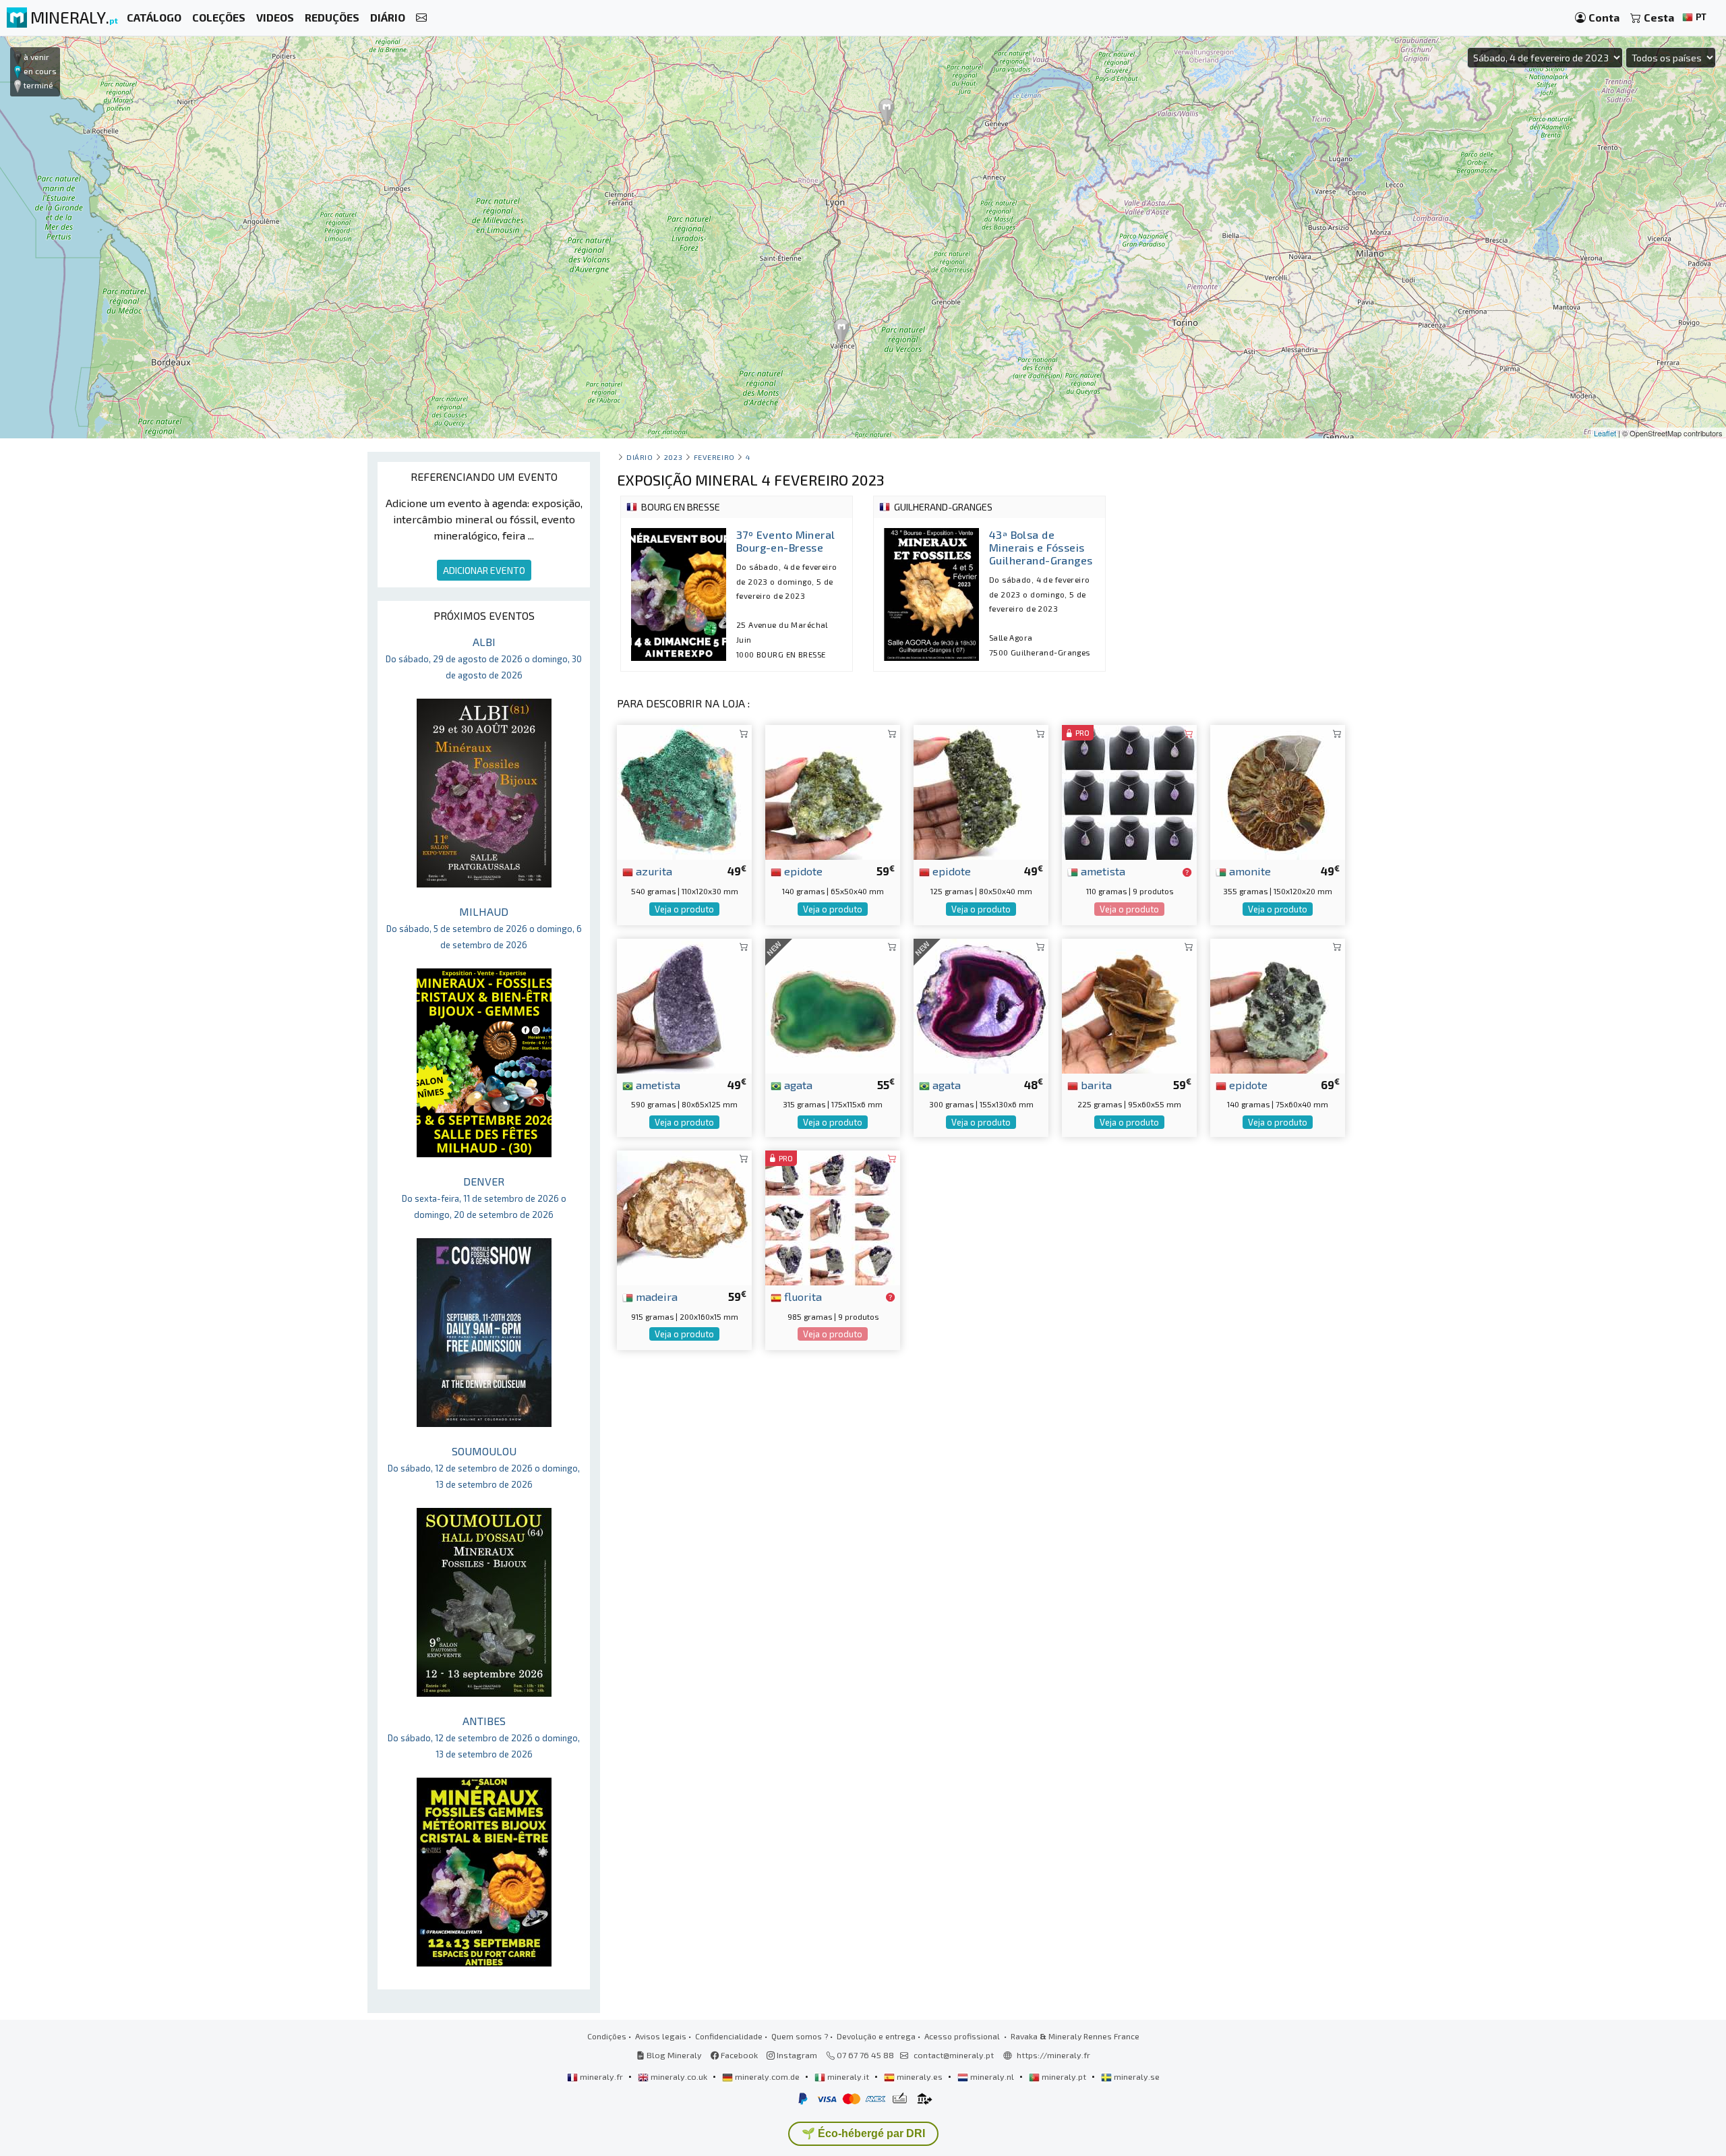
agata (797, 1084)
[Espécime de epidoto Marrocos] (981, 791)
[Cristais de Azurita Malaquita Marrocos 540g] (684, 791)
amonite (1249, 871)
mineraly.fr (601, 2076)
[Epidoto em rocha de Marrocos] (833, 791)
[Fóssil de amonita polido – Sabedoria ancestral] (1278, 791)
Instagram (796, 2055)
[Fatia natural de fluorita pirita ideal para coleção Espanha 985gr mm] (833, 1216)
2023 (673, 457)
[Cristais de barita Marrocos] (1129, 1004)
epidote (802, 871)
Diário (639, 457)
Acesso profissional (963, 2036)
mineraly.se (1136, 2076)
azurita (653, 871)
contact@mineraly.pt (954, 2055)
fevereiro (714, 457)
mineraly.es (920, 2076)
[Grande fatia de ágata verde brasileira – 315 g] (833, 1004)
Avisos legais (661, 2036)
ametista (1102, 871)
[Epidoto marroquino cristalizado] (1278, 1004)
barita (1095, 1084)
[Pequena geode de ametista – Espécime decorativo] (684, 1004)
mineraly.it (848, 2076)
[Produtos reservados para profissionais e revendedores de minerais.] (1187, 872)
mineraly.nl (992, 2076)
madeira (655, 1296)
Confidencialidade (729, 2036)
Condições (607, 2036)
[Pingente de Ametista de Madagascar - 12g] (1129, 791)
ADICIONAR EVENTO (484, 570)
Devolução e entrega (876, 2036)
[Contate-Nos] (421, 18)
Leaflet (1605, 433)
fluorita (802, 1296)
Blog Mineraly (673, 2055)
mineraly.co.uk (679, 2076)
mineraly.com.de (767, 2076)
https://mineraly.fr (1053, 2055)
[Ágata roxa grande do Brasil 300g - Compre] (981, 1004)
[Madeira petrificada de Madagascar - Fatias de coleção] (684, 1216)
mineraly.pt (1064, 2076)
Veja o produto (684, 909)
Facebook (738, 2055)
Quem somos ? (800, 2036)
